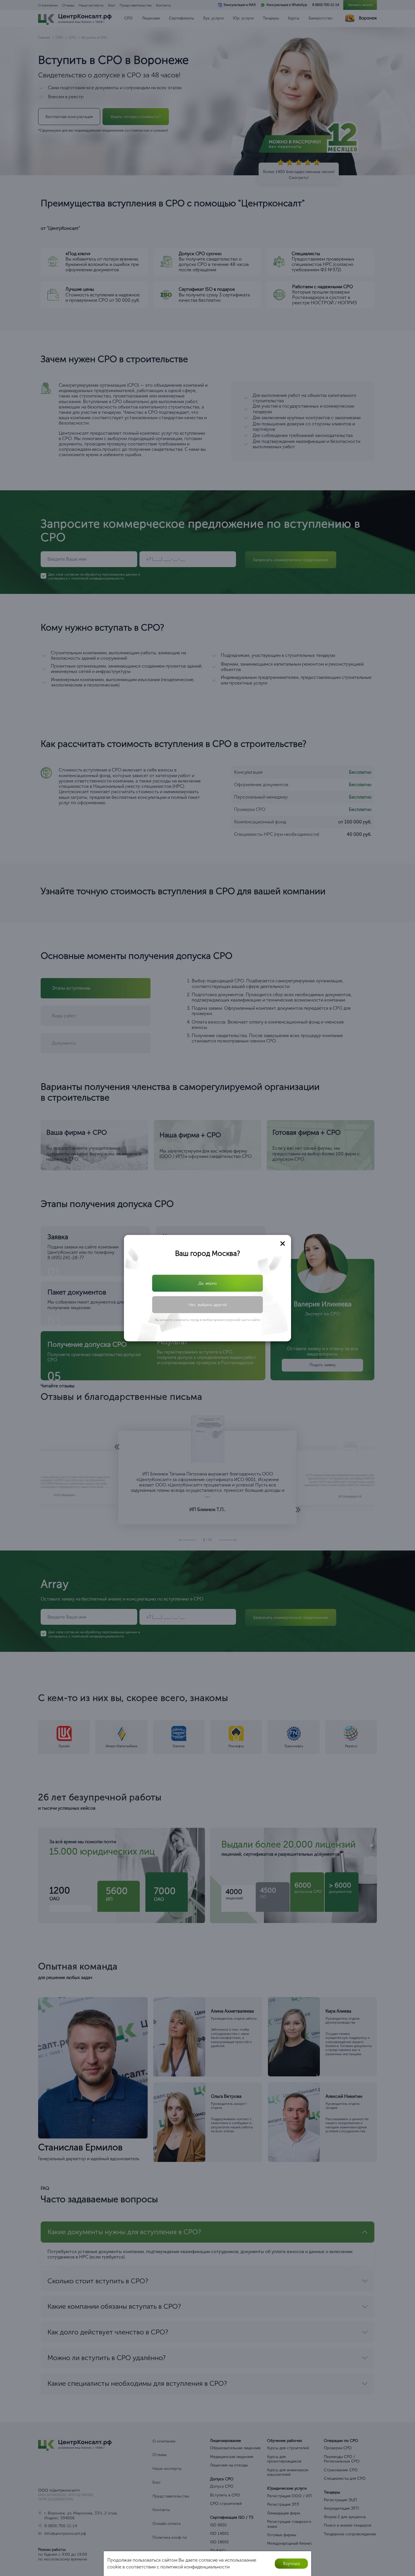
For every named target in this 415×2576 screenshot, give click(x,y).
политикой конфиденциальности (212, 1304)
